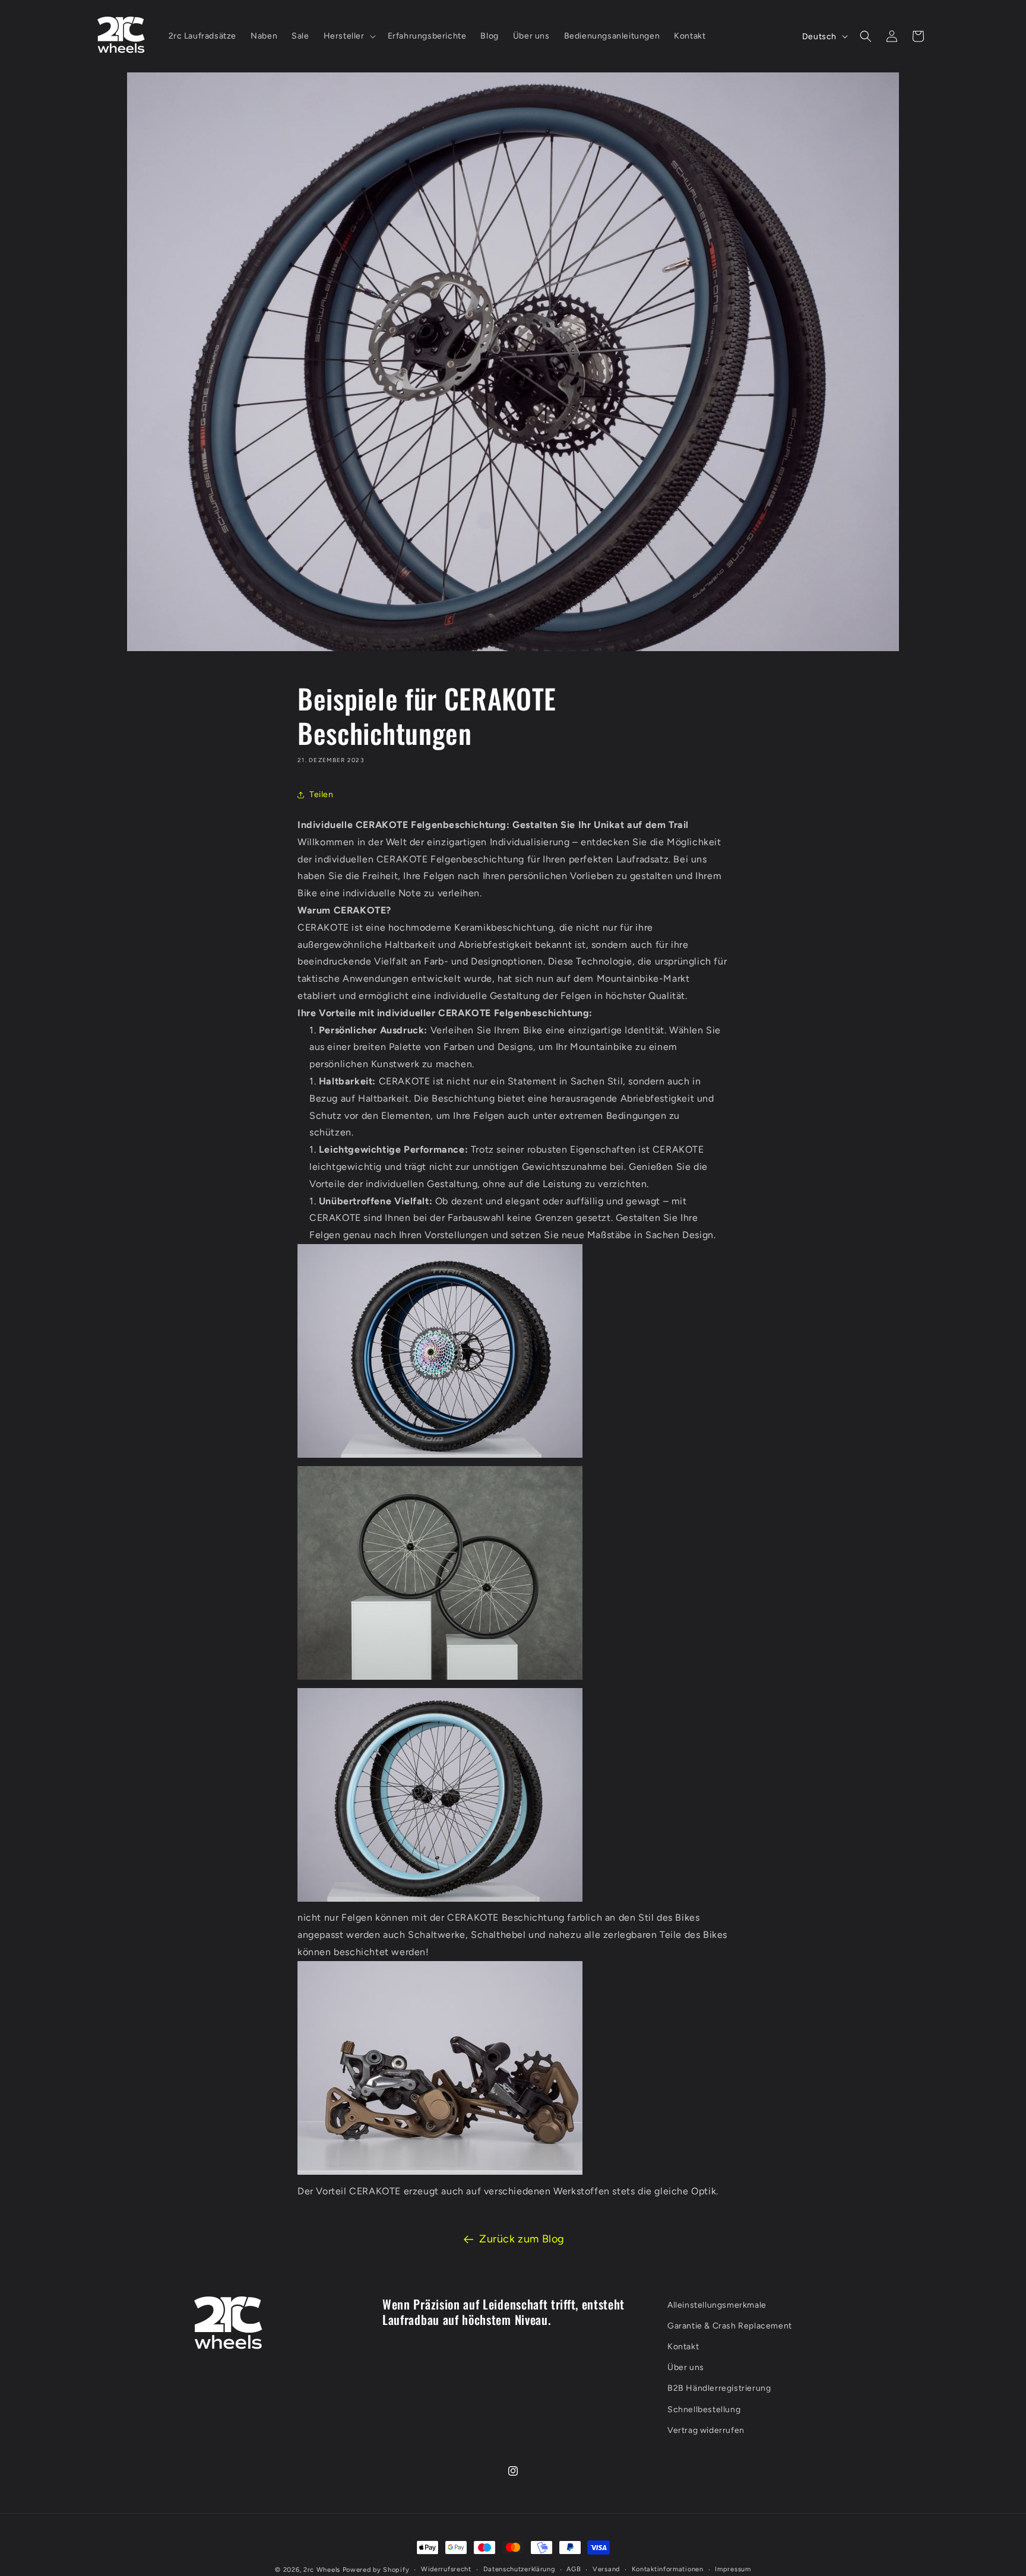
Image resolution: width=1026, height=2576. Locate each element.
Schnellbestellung (704, 2410)
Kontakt (683, 2347)
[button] (349, 36)
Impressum (733, 2569)
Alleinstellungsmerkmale (717, 2305)
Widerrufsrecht (446, 2569)
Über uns (686, 2368)
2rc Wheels (322, 2570)
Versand (606, 2569)
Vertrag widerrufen (706, 2430)
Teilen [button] (322, 794)
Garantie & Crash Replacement (730, 2326)
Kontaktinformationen (668, 2569)
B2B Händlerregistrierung (719, 2389)
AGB (574, 2569)
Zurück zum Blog (522, 2239)
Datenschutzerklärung (519, 2569)
